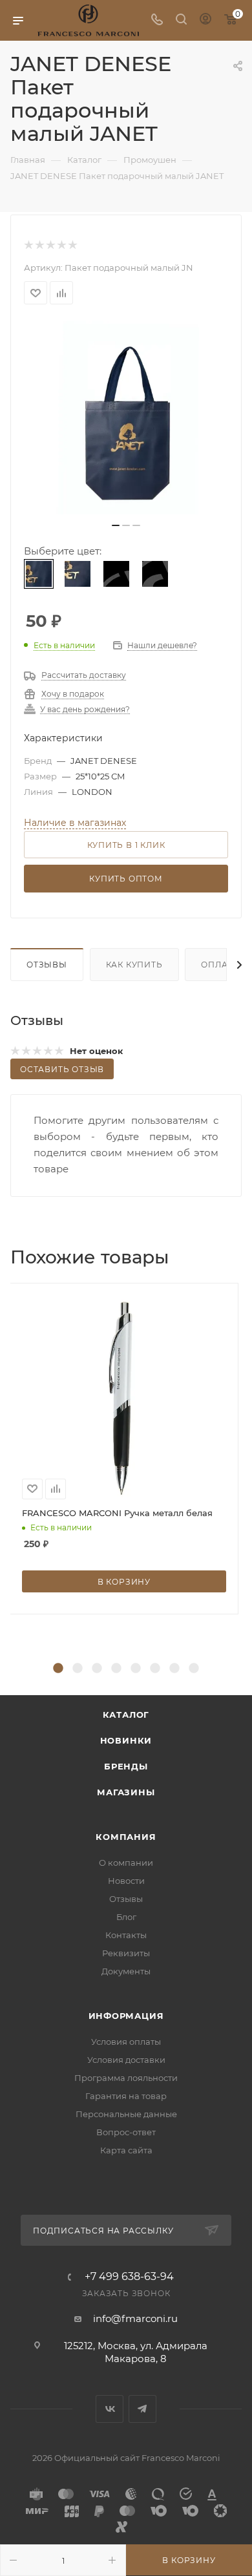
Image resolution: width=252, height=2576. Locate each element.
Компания (126, 1837)
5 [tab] (136, 1669)
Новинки (126, 1740)
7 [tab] (174, 1669)
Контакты (126, 1935)
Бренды (126, 1766)
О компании (126, 1863)
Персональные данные (126, 2114)
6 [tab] (155, 1669)
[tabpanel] (126, 1449)
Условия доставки (126, 2060)
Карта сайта (126, 2150)
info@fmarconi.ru (135, 2318)
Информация (126, 2016)
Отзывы (47, 965)
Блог (126, 1917)
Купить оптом (126, 879)
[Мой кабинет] (205, 20)
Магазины (126, 1792)
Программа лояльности (126, 2078)
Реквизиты (126, 1953)
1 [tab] (58, 1669)
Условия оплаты (126, 2042)
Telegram (142, 2409)
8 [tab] (194, 1669)
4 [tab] (116, 1669)
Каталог (126, 1715)
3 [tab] (97, 1669)
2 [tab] (78, 1669)
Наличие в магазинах (75, 823)
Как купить (134, 965)
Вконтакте (110, 2409)
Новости (126, 1881)
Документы (126, 1971)
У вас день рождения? (85, 710)
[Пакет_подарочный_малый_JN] (126, 417)
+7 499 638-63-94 (129, 2277)
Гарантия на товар (126, 2096)
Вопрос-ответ (126, 2132)
